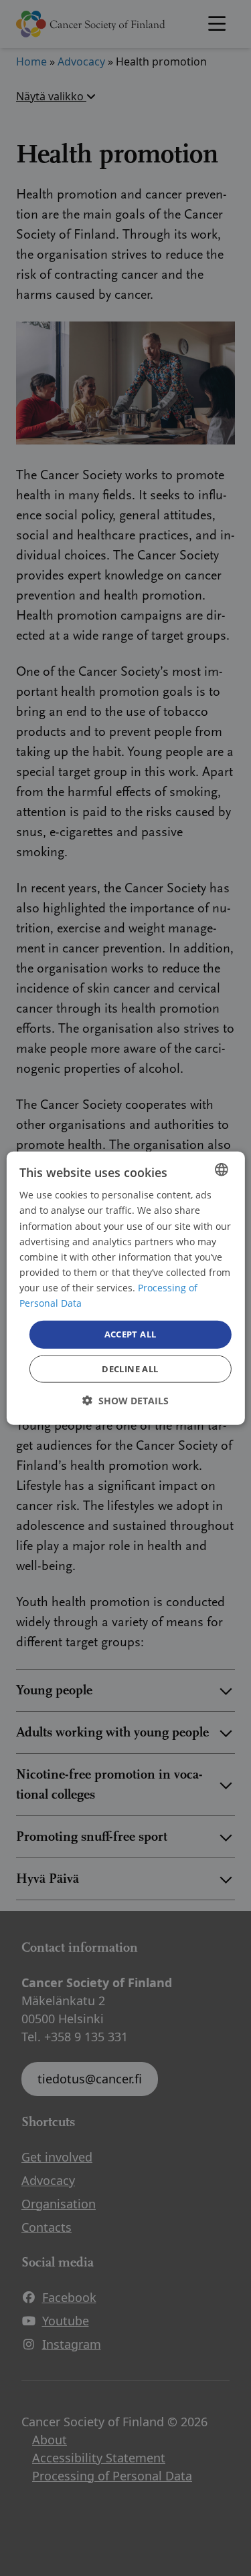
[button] (125, 1400)
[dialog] (125, 1288)
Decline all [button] (130, 1368)
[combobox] (222, 1170)
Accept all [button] (131, 1334)
